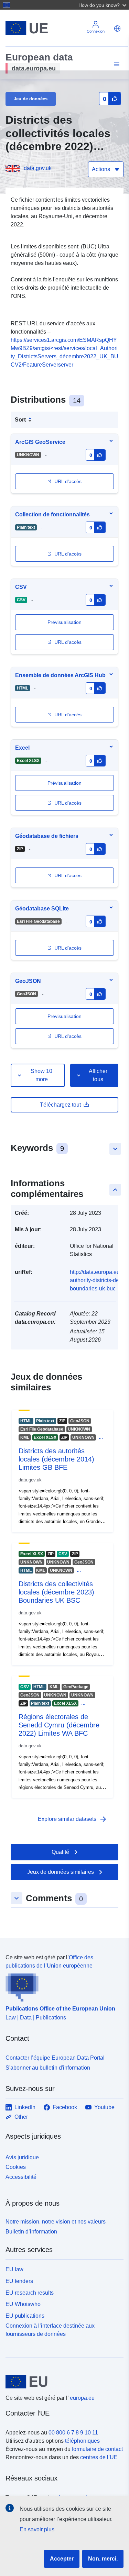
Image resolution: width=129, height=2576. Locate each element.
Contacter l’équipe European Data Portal (55, 2058)
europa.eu (82, 2398)
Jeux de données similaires (61, 1872)
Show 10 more (41, 1075)
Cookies (16, 2167)
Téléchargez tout (60, 1105)
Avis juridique (22, 2157)
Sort (20, 420)
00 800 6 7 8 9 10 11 (73, 2433)
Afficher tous (98, 1075)
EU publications (25, 2316)
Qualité (60, 1852)
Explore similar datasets (73, 1819)
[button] (103, 5)
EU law (14, 2269)
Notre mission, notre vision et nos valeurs (56, 2222)
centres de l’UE (99, 2457)
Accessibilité (21, 2177)
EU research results (30, 2293)
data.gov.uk (38, 168)
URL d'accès (68, 481)
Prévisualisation (64, 1016)
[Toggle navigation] (116, 64)
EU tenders (19, 2281)
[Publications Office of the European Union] (62, 1986)
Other (21, 2117)
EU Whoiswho (23, 2304)
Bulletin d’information (31, 2232)
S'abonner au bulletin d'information (48, 2068)
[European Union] (62, 2382)
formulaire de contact (97, 2449)
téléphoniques (82, 2441)
